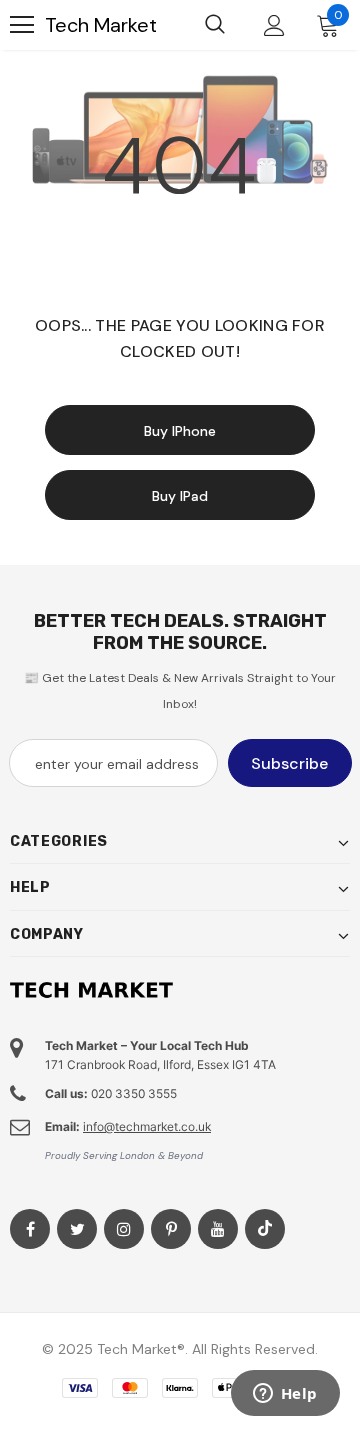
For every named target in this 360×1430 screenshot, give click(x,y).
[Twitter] (77, 1229)
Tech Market (101, 25)
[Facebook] (30, 1229)
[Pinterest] (171, 1229)
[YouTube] (218, 1229)
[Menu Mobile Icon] (22, 25)
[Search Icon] (215, 25)
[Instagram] (124, 1229)
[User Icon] (274, 25)
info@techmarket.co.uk (147, 1126)
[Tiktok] (265, 1229)
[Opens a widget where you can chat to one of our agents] (285, 1395)
